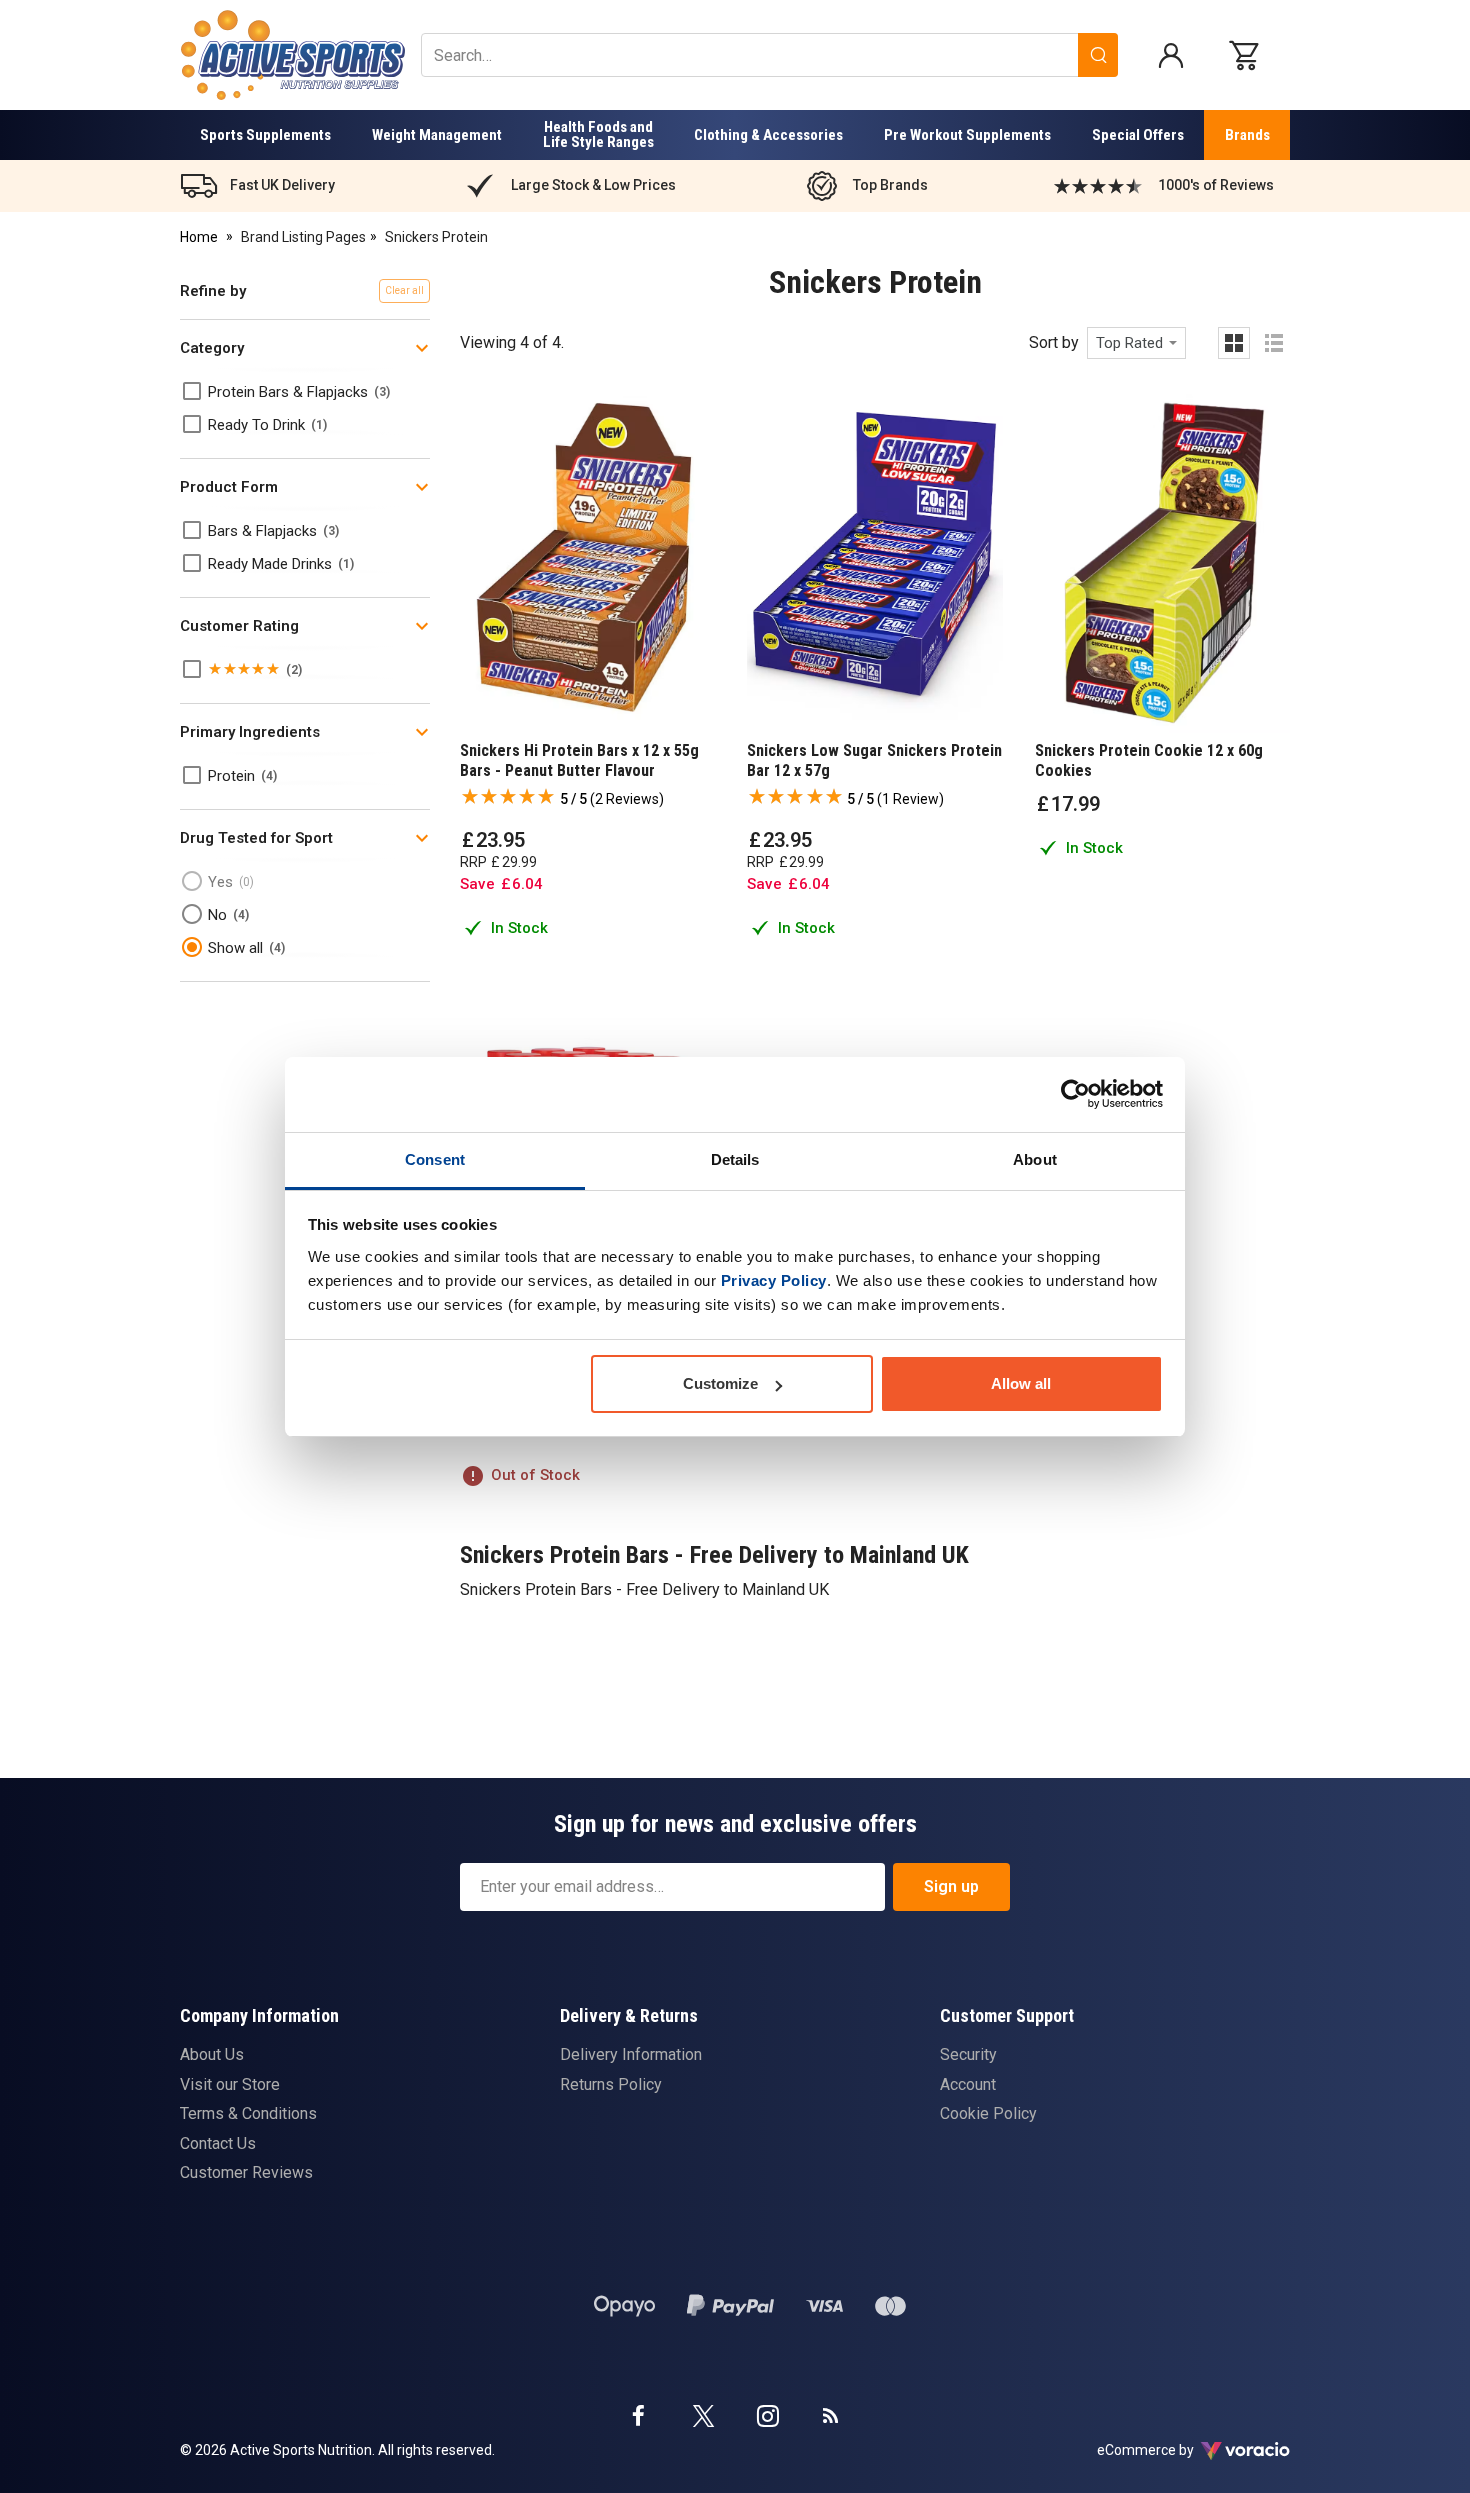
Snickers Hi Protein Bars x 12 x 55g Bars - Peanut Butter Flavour (579, 760)
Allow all (1021, 1383)
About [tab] (1035, 1159)
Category (212, 348)
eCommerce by (1170, 2450)
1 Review (910, 799)
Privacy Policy (774, 1280)
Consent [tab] (435, 1159)
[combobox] (1136, 343)
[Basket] (1249, 55)
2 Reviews (627, 799)
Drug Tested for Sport (256, 838)
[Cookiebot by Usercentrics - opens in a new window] (1075, 1094)
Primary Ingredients (250, 732)
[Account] (1171, 55)
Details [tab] (735, 1159)
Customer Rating (239, 626)
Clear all (404, 290)
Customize (720, 1383)
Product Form (229, 487)
